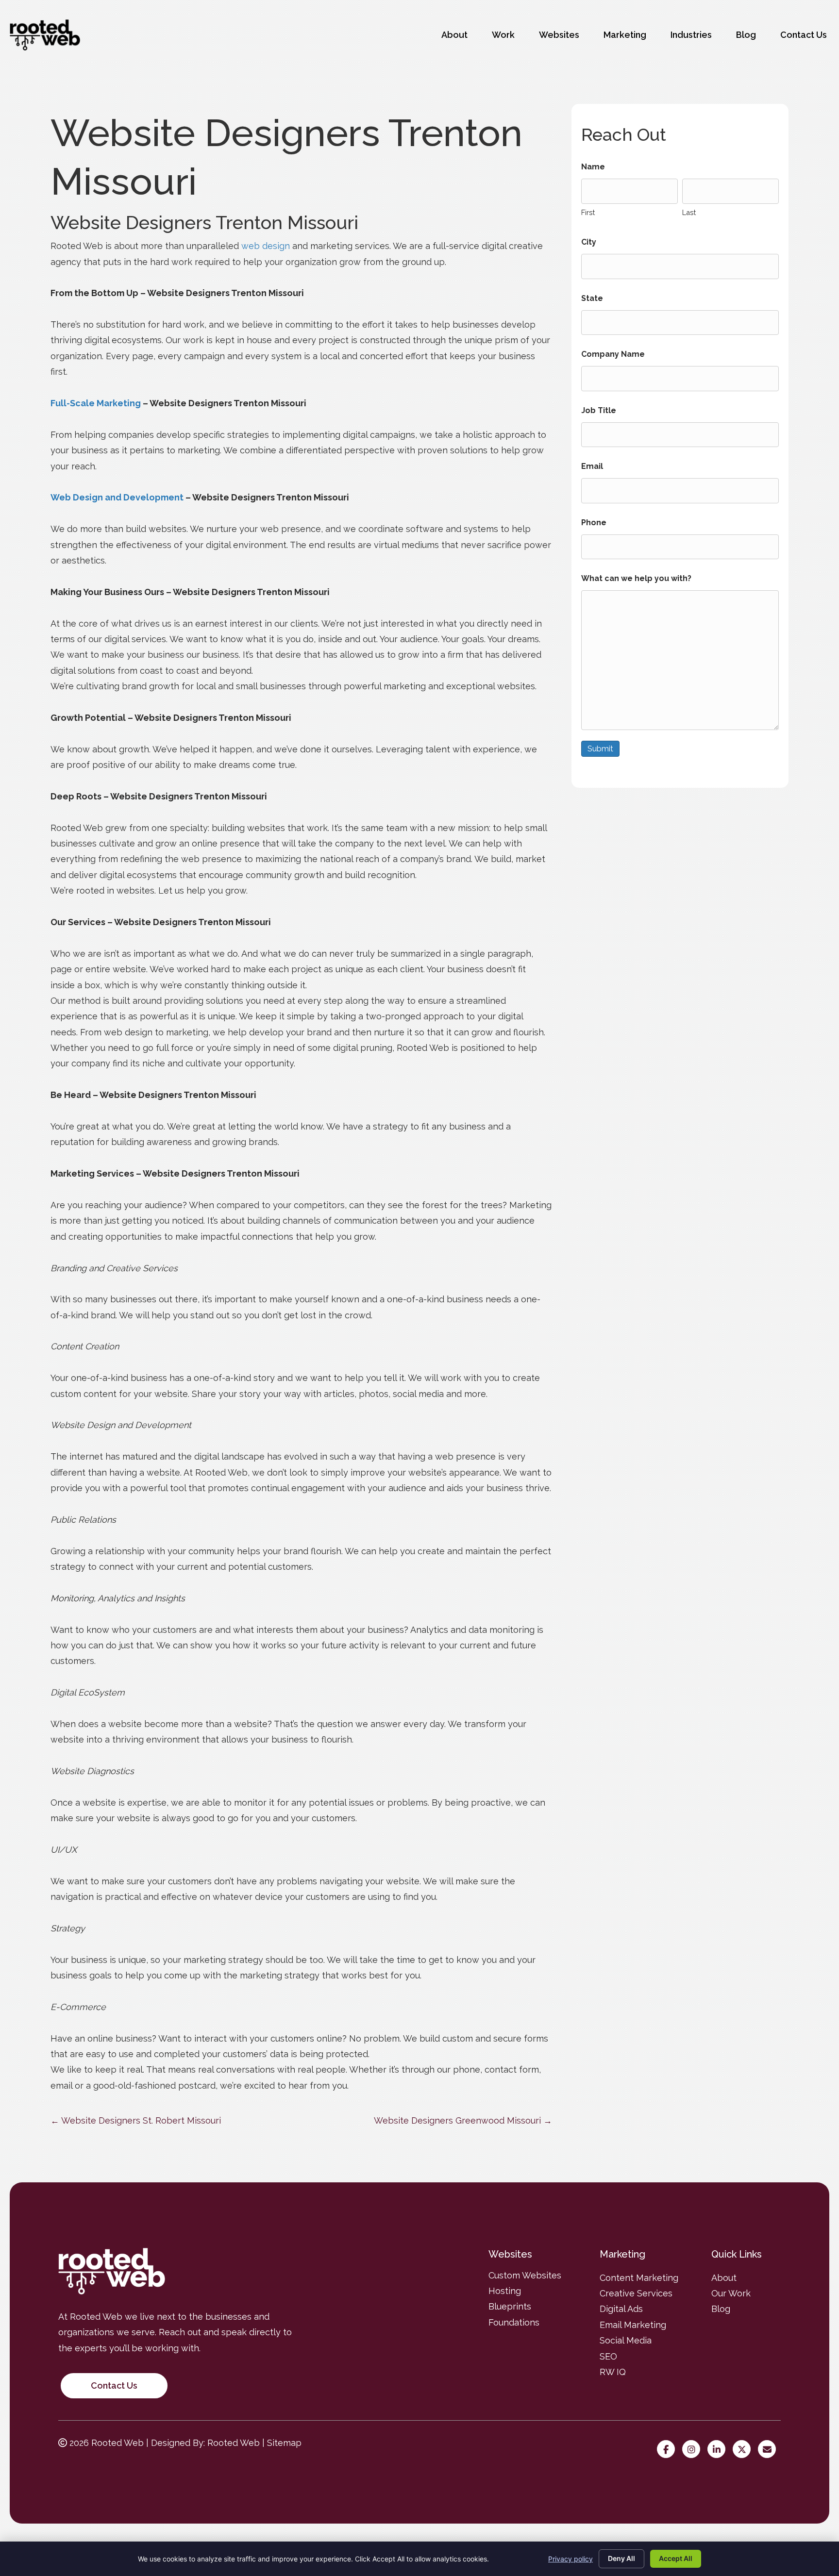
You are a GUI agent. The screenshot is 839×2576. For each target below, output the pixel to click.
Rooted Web (234, 2443)
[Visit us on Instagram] (694, 2450)
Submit (600, 749)
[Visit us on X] (744, 2450)
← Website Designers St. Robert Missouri (136, 2120)
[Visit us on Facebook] (668, 2450)
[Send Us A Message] (769, 2450)
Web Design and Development (117, 497)
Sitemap (284, 2443)
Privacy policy (571, 2559)
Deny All (621, 2558)
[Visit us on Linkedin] (719, 2450)
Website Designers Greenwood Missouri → (463, 2120)
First (588, 212)
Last (689, 212)
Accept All (676, 2558)
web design (266, 246)
